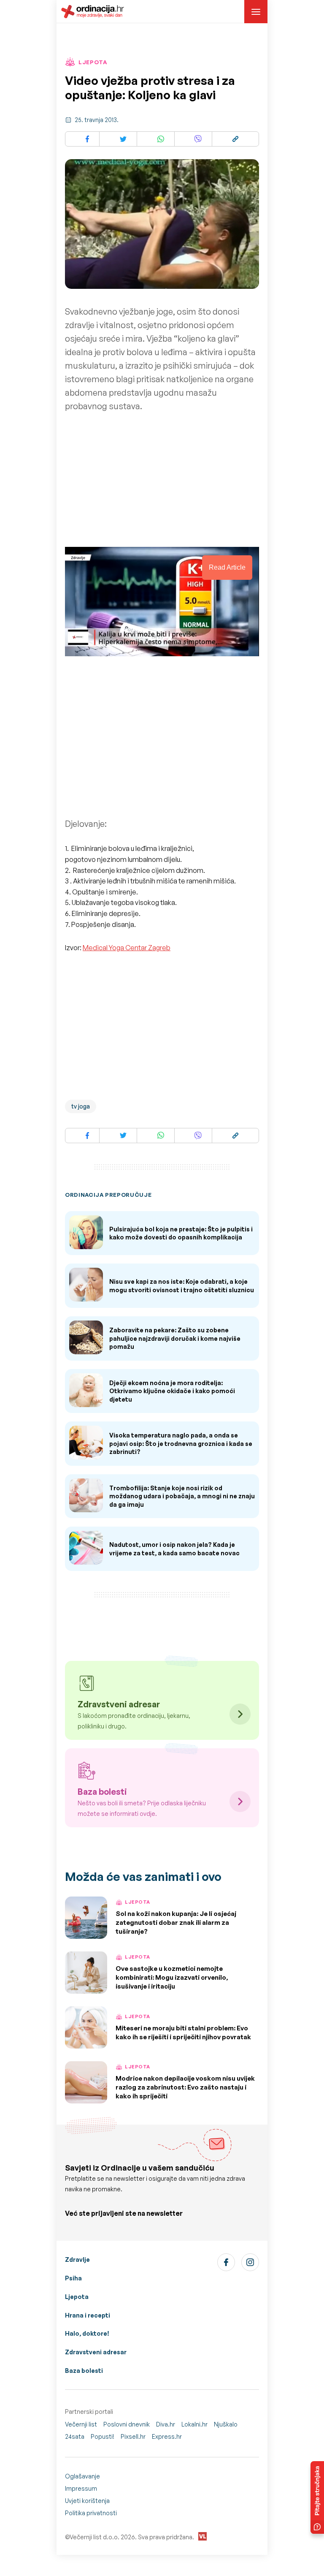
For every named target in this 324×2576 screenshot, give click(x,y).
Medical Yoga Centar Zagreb (127, 948)
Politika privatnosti (91, 2513)
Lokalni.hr (194, 2424)
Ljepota (77, 2297)
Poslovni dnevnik (127, 2424)
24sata (75, 2436)
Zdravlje (77, 2259)
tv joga (81, 1106)
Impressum (81, 2488)
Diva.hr (166, 2424)
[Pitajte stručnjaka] (317, 2497)
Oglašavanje (82, 2476)
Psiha (73, 2278)
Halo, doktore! (87, 2333)
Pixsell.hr (133, 2436)
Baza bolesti (84, 2371)
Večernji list (81, 2424)
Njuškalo (226, 2424)
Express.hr (167, 2436)
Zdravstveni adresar (96, 2352)
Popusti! (103, 2436)
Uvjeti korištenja (87, 2501)
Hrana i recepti (88, 2315)
